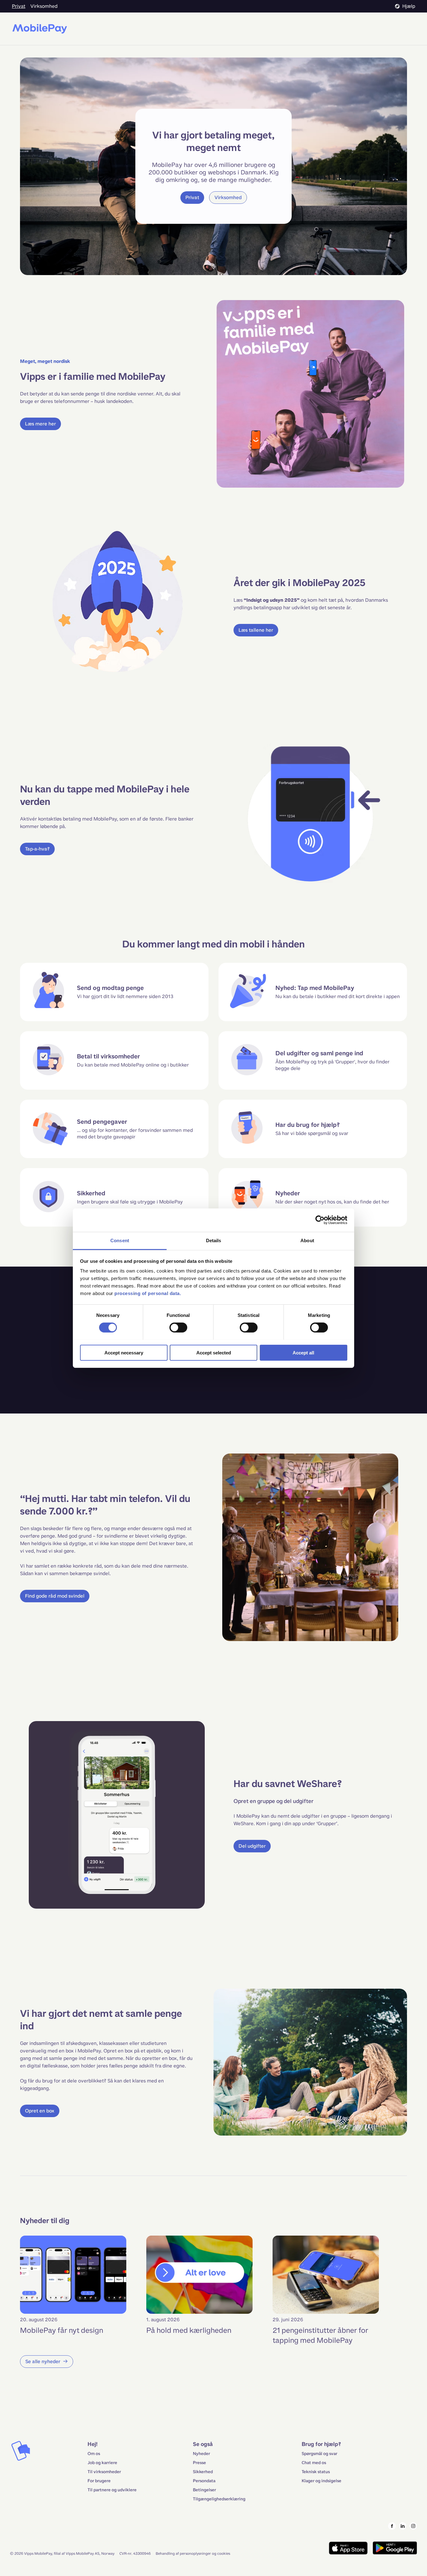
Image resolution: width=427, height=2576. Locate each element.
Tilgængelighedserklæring (219, 2499)
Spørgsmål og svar (319, 2454)
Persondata (204, 2481)
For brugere (99, 2481)
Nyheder (201, 2454)
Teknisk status (316, 2472)
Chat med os (314, 2463)
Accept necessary (124, 1352)
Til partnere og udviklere (112, 2490)
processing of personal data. (148, 1293)
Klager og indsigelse (322, 2481)
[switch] (178, 1328)
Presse (199, 2463)
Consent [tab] (120, 1240)
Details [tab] (214, 1240)
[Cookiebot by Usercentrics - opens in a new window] (320, 1220)
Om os (94, 2454)
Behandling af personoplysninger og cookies (193, 2553)
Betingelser (204, 2490)
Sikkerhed (203, 2472)
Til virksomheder (104, 2472)
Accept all (303, 1352)
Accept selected (214, 1352)
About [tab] (307, 1240)
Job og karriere (102, 2463)
